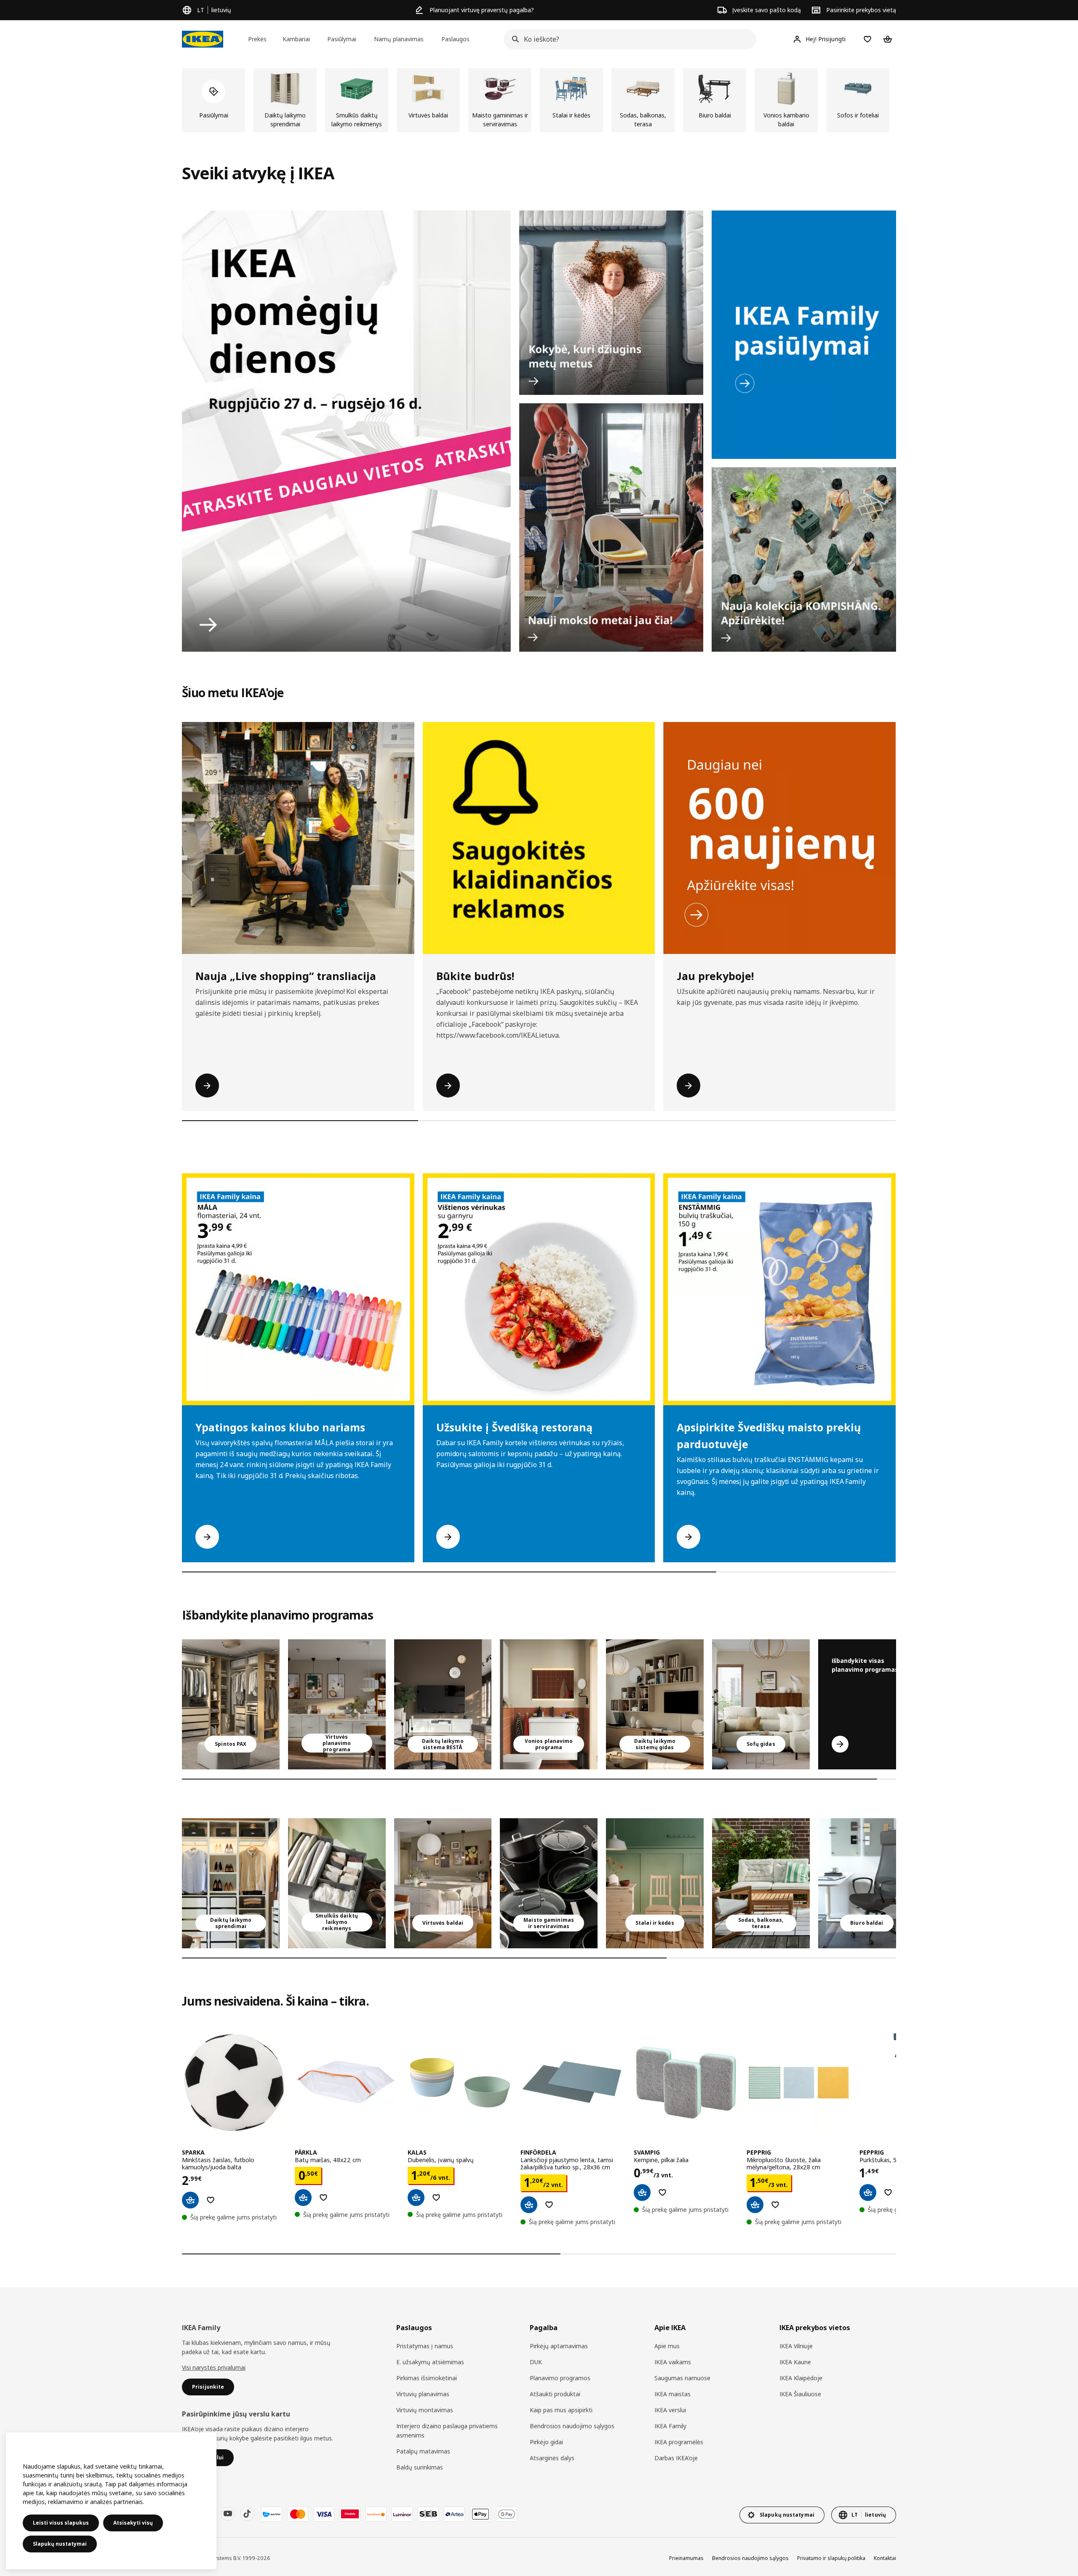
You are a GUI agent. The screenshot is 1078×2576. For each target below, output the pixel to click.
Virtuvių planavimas (423, 2394)
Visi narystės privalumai (214, 2367)
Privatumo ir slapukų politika (831, 2558)
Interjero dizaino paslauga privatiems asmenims (447, 2431)
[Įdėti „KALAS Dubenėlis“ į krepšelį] (416, 2198)
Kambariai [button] (296, 39)
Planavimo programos (560, 2378)
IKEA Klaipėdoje (801, 2378)
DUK (536, 2362)
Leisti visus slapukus (61, 2523)
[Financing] (272, 2514)
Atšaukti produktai (555, 2394)
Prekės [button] (257, 39)
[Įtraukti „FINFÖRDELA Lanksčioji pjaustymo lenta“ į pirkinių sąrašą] (549, 2205)
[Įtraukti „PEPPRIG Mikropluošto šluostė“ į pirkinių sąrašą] (775, 2205)
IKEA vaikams (673, 2362)
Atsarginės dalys (552, 2458)
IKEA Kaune (795, 2362)
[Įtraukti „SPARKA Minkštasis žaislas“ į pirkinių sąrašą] (211, 2200)
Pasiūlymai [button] (342, 39)
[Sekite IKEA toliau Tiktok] (247, 2514)
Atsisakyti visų (133, 2523)
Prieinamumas (686, 2558)
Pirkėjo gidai (546, 2442)
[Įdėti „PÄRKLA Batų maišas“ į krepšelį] (303, 2198)
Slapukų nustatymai (60, 2544)
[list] (539, 100)
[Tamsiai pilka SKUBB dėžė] (337, 1883)
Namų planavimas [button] (399, 39)
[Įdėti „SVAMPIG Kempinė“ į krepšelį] (642, 2192)
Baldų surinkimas (420, 2467)
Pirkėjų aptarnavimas (559, 2346)
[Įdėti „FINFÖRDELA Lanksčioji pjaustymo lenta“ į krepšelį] (529, 2205)
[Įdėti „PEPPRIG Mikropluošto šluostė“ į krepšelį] (755, 2205)
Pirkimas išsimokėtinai (427, 2378)
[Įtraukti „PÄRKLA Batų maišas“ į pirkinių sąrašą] (323, 2198)
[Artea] (454, 2514)
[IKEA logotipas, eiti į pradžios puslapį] (203, 39)
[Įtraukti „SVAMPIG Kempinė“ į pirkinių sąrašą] (662, 2192)
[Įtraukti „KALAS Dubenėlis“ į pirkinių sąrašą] (436, 2198)
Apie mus (667, 2346)
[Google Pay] (507, 2514)
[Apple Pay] (480, 2514)
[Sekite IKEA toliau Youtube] (228, 2514)
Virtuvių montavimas (425, 2410)
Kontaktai (885, 2558)
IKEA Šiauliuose (800, 2394)
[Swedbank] (376, 2514)
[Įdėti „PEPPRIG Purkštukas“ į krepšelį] (868, 2192)
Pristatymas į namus (425, 2346)
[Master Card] (298, 2514)
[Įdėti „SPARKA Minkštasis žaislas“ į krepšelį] (190, 2200)
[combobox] (627, 39)
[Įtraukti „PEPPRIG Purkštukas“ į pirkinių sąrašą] (888, 2192)
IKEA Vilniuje (796, 2346)
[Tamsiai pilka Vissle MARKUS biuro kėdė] (867, 1883)
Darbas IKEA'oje (676, 2458)
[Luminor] (402, 2514)
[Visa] (324, 2514)
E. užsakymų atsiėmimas (430, 2362)
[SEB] (428, 2514)
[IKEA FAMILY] (804, 335)
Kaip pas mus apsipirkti (561, 2410)
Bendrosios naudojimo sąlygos (572, 2426)
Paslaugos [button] (455, 39)
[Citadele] (350, 2514)
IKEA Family (670, 2426)
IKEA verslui (670, 2410)
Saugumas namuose (682, 2378)
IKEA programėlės (679, 2442)
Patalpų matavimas (423, 2451)
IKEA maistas (672, 2394)
